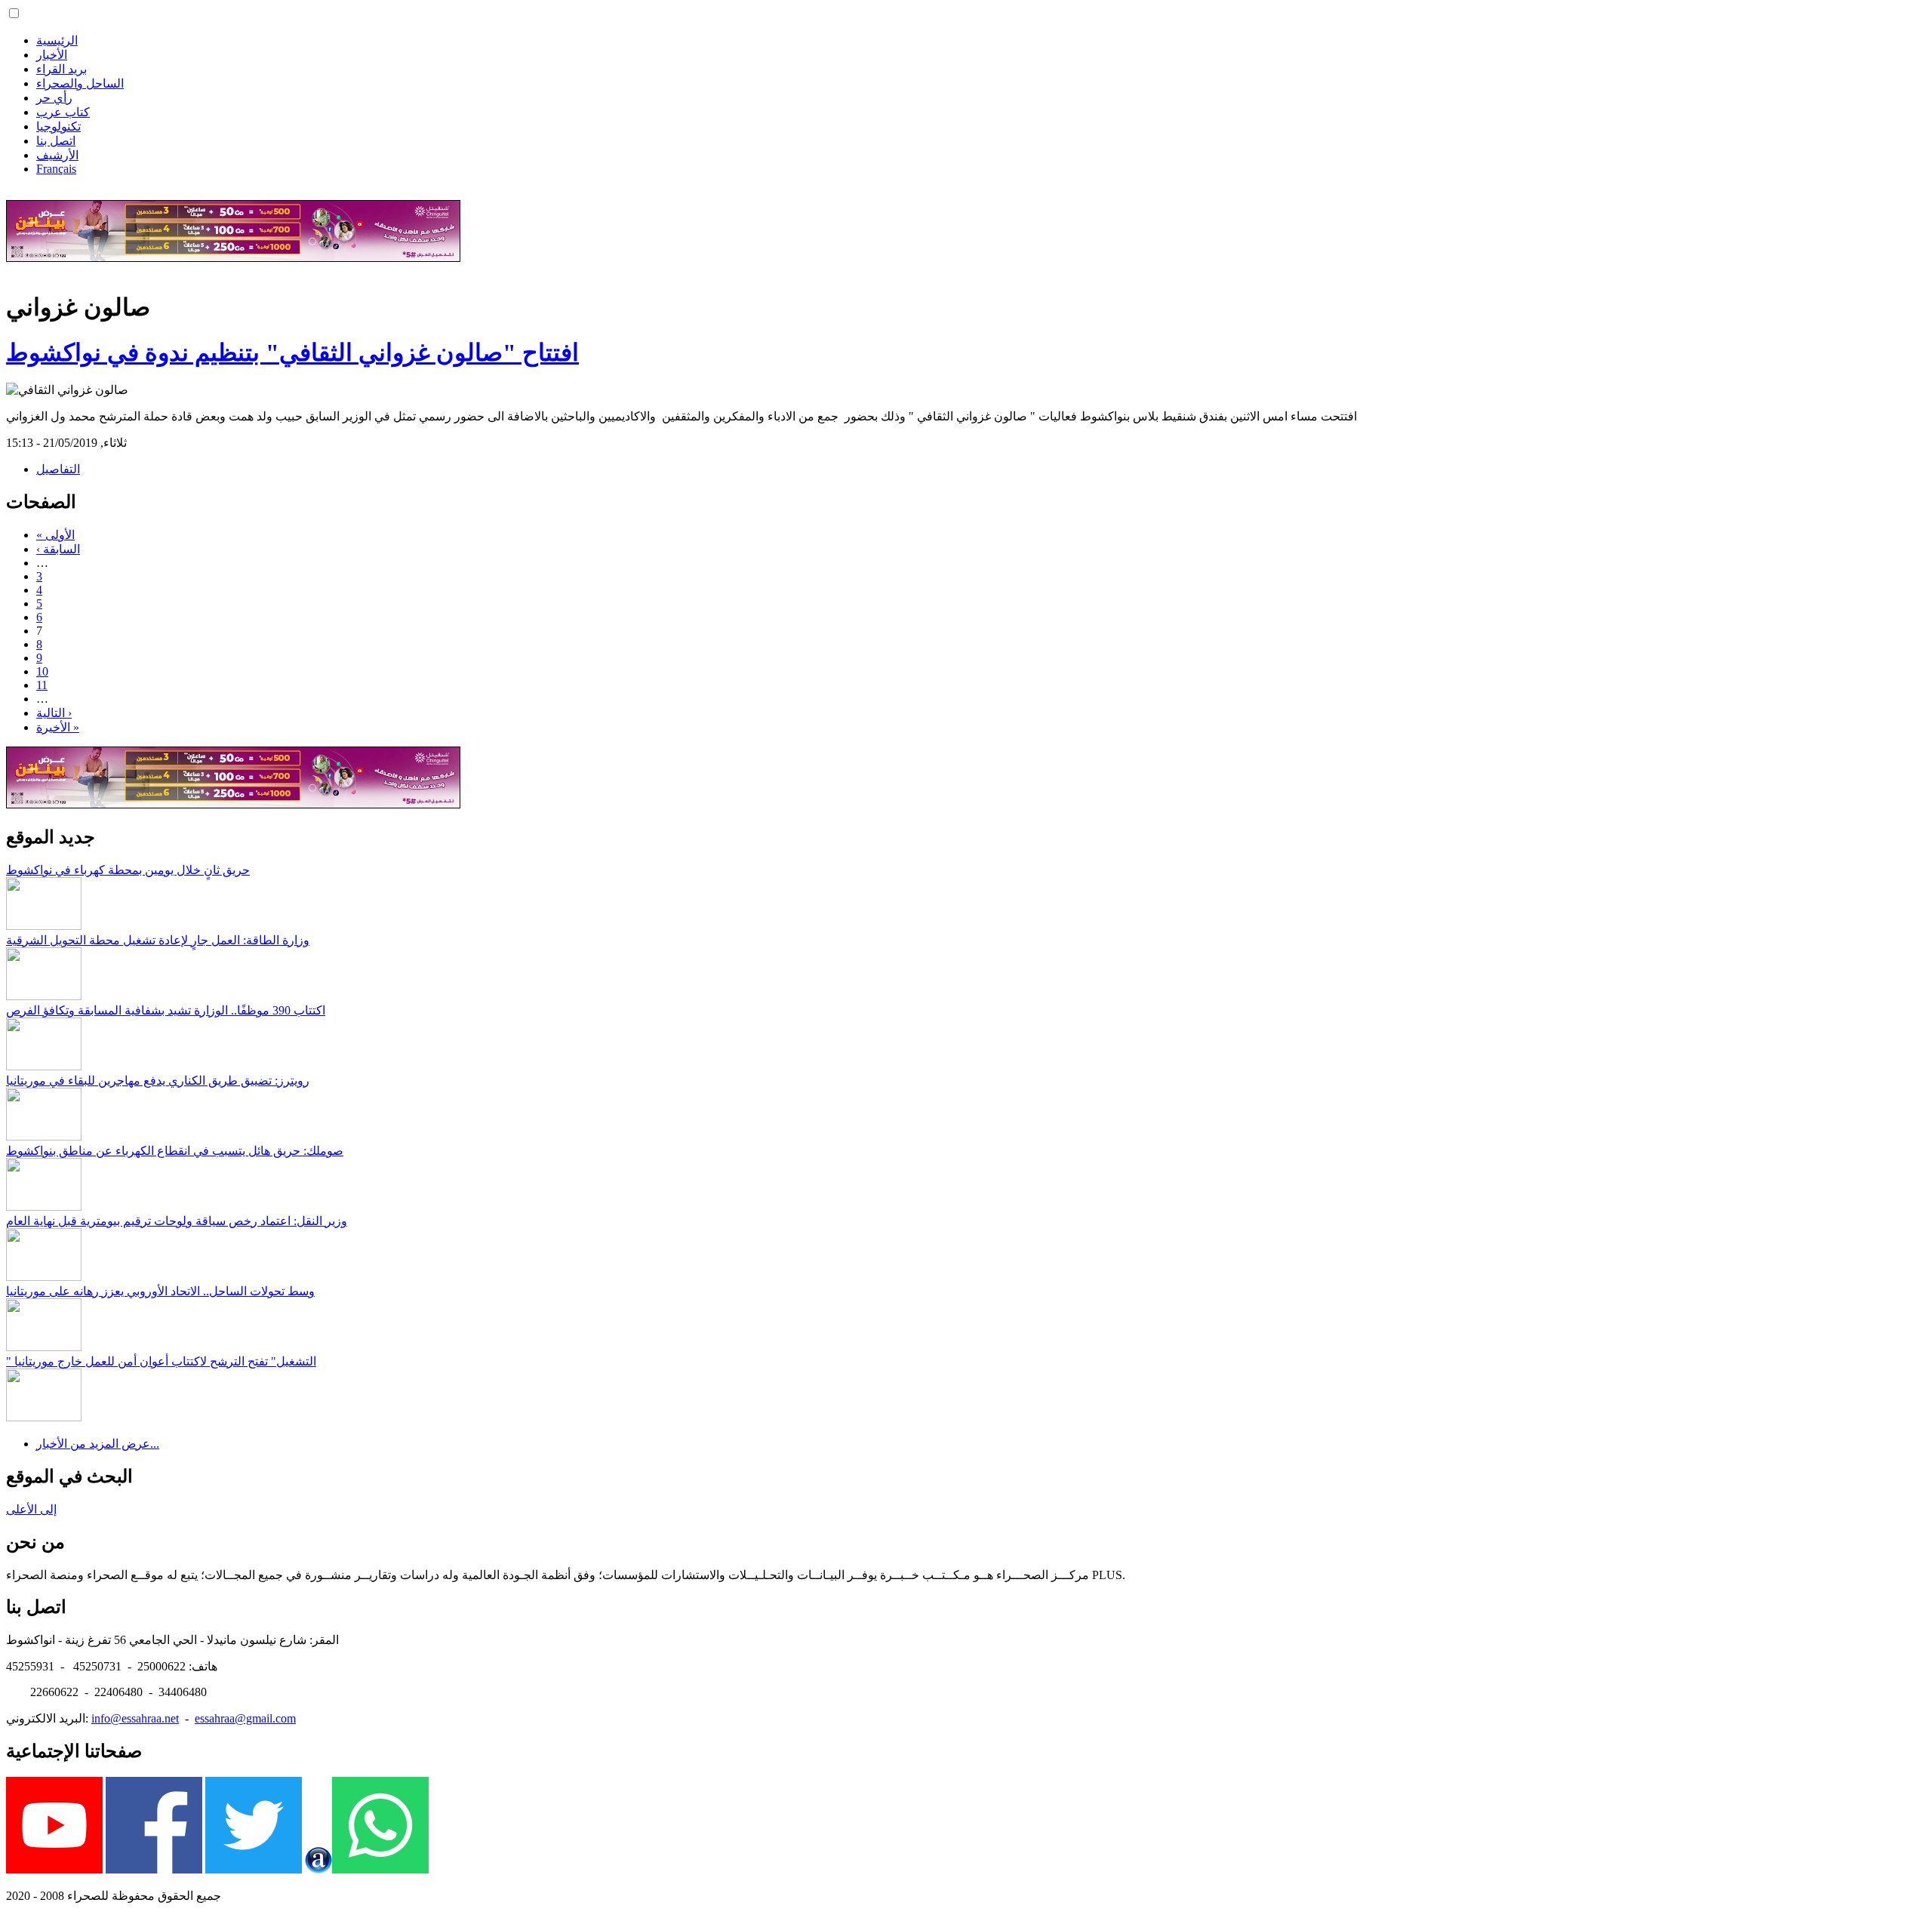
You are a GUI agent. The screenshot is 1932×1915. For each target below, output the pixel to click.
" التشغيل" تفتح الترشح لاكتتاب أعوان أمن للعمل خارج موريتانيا (161, 1361)
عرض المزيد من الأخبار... (98, 1444)
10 (42, 671)
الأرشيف (57, 155)
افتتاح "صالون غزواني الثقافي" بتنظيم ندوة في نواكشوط (292, 353)
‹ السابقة (58, 549)
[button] (14, 13)
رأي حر (54, 98)
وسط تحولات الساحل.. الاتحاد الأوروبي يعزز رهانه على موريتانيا (160, 1291)
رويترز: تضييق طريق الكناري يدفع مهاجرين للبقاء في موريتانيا (158, 1081)
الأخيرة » (58, 727)
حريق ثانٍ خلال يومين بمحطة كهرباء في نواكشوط (128, 870)
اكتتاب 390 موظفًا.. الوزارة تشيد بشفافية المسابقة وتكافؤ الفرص (166, 1010)
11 (42, 685)
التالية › (54, 713)
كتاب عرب (63, 112)
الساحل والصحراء (80, 83)
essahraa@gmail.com (245, 1718)
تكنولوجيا (58, 126)
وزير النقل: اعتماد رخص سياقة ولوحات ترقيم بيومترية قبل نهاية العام (177, 1221)
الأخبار (52, 55)
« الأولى (55, 535)
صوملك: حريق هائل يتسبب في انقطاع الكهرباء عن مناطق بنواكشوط (175, 1151)
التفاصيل (58, 469)
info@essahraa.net (135, 1718)
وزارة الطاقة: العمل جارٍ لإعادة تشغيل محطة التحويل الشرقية (158, 940)
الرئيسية (57, 40)
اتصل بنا (56, 141)
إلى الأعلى (31, 1509)
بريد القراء (62, 69)
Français (56, 169)
